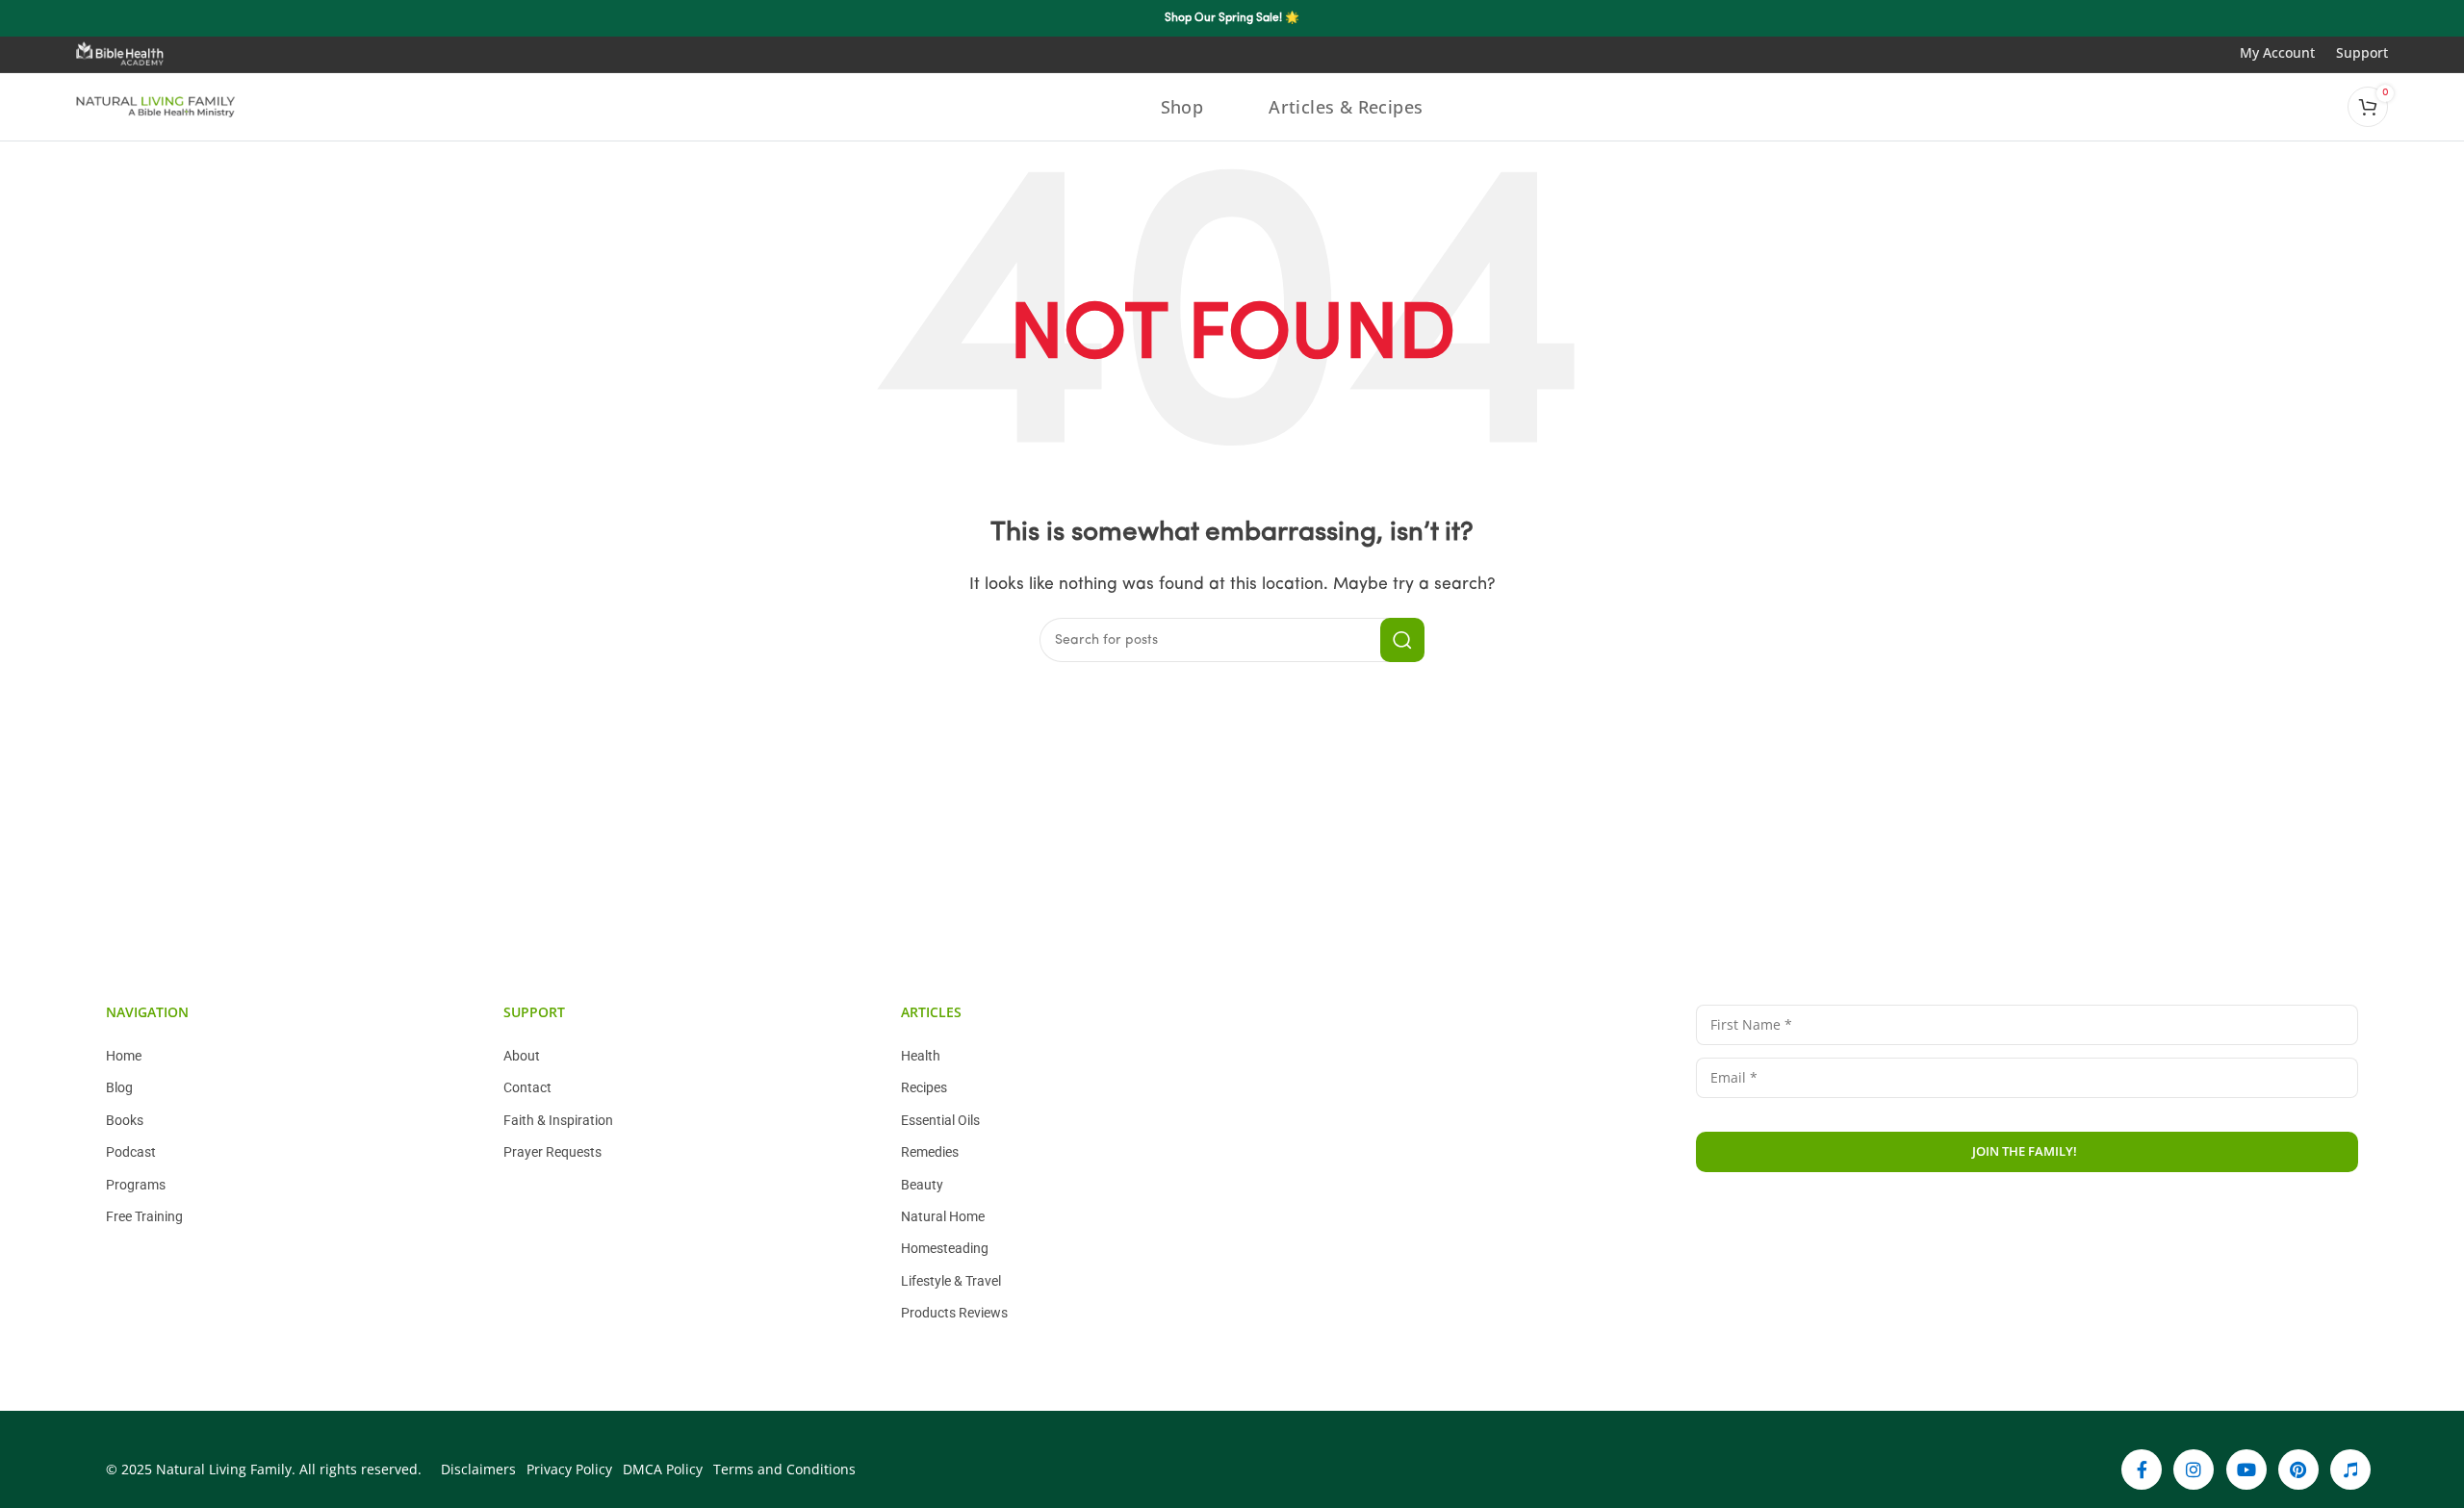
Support (2362, 52)
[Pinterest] (2298, 1470)
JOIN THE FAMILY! (2025, 1151)
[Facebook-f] (2142, 1470)
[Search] (1402, 640)
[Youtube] (2246, 1470)
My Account (2288, 52)
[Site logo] (156, 107)
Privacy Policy (2085, 1215)
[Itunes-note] (2350, 1470)
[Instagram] (2194, 1470)
